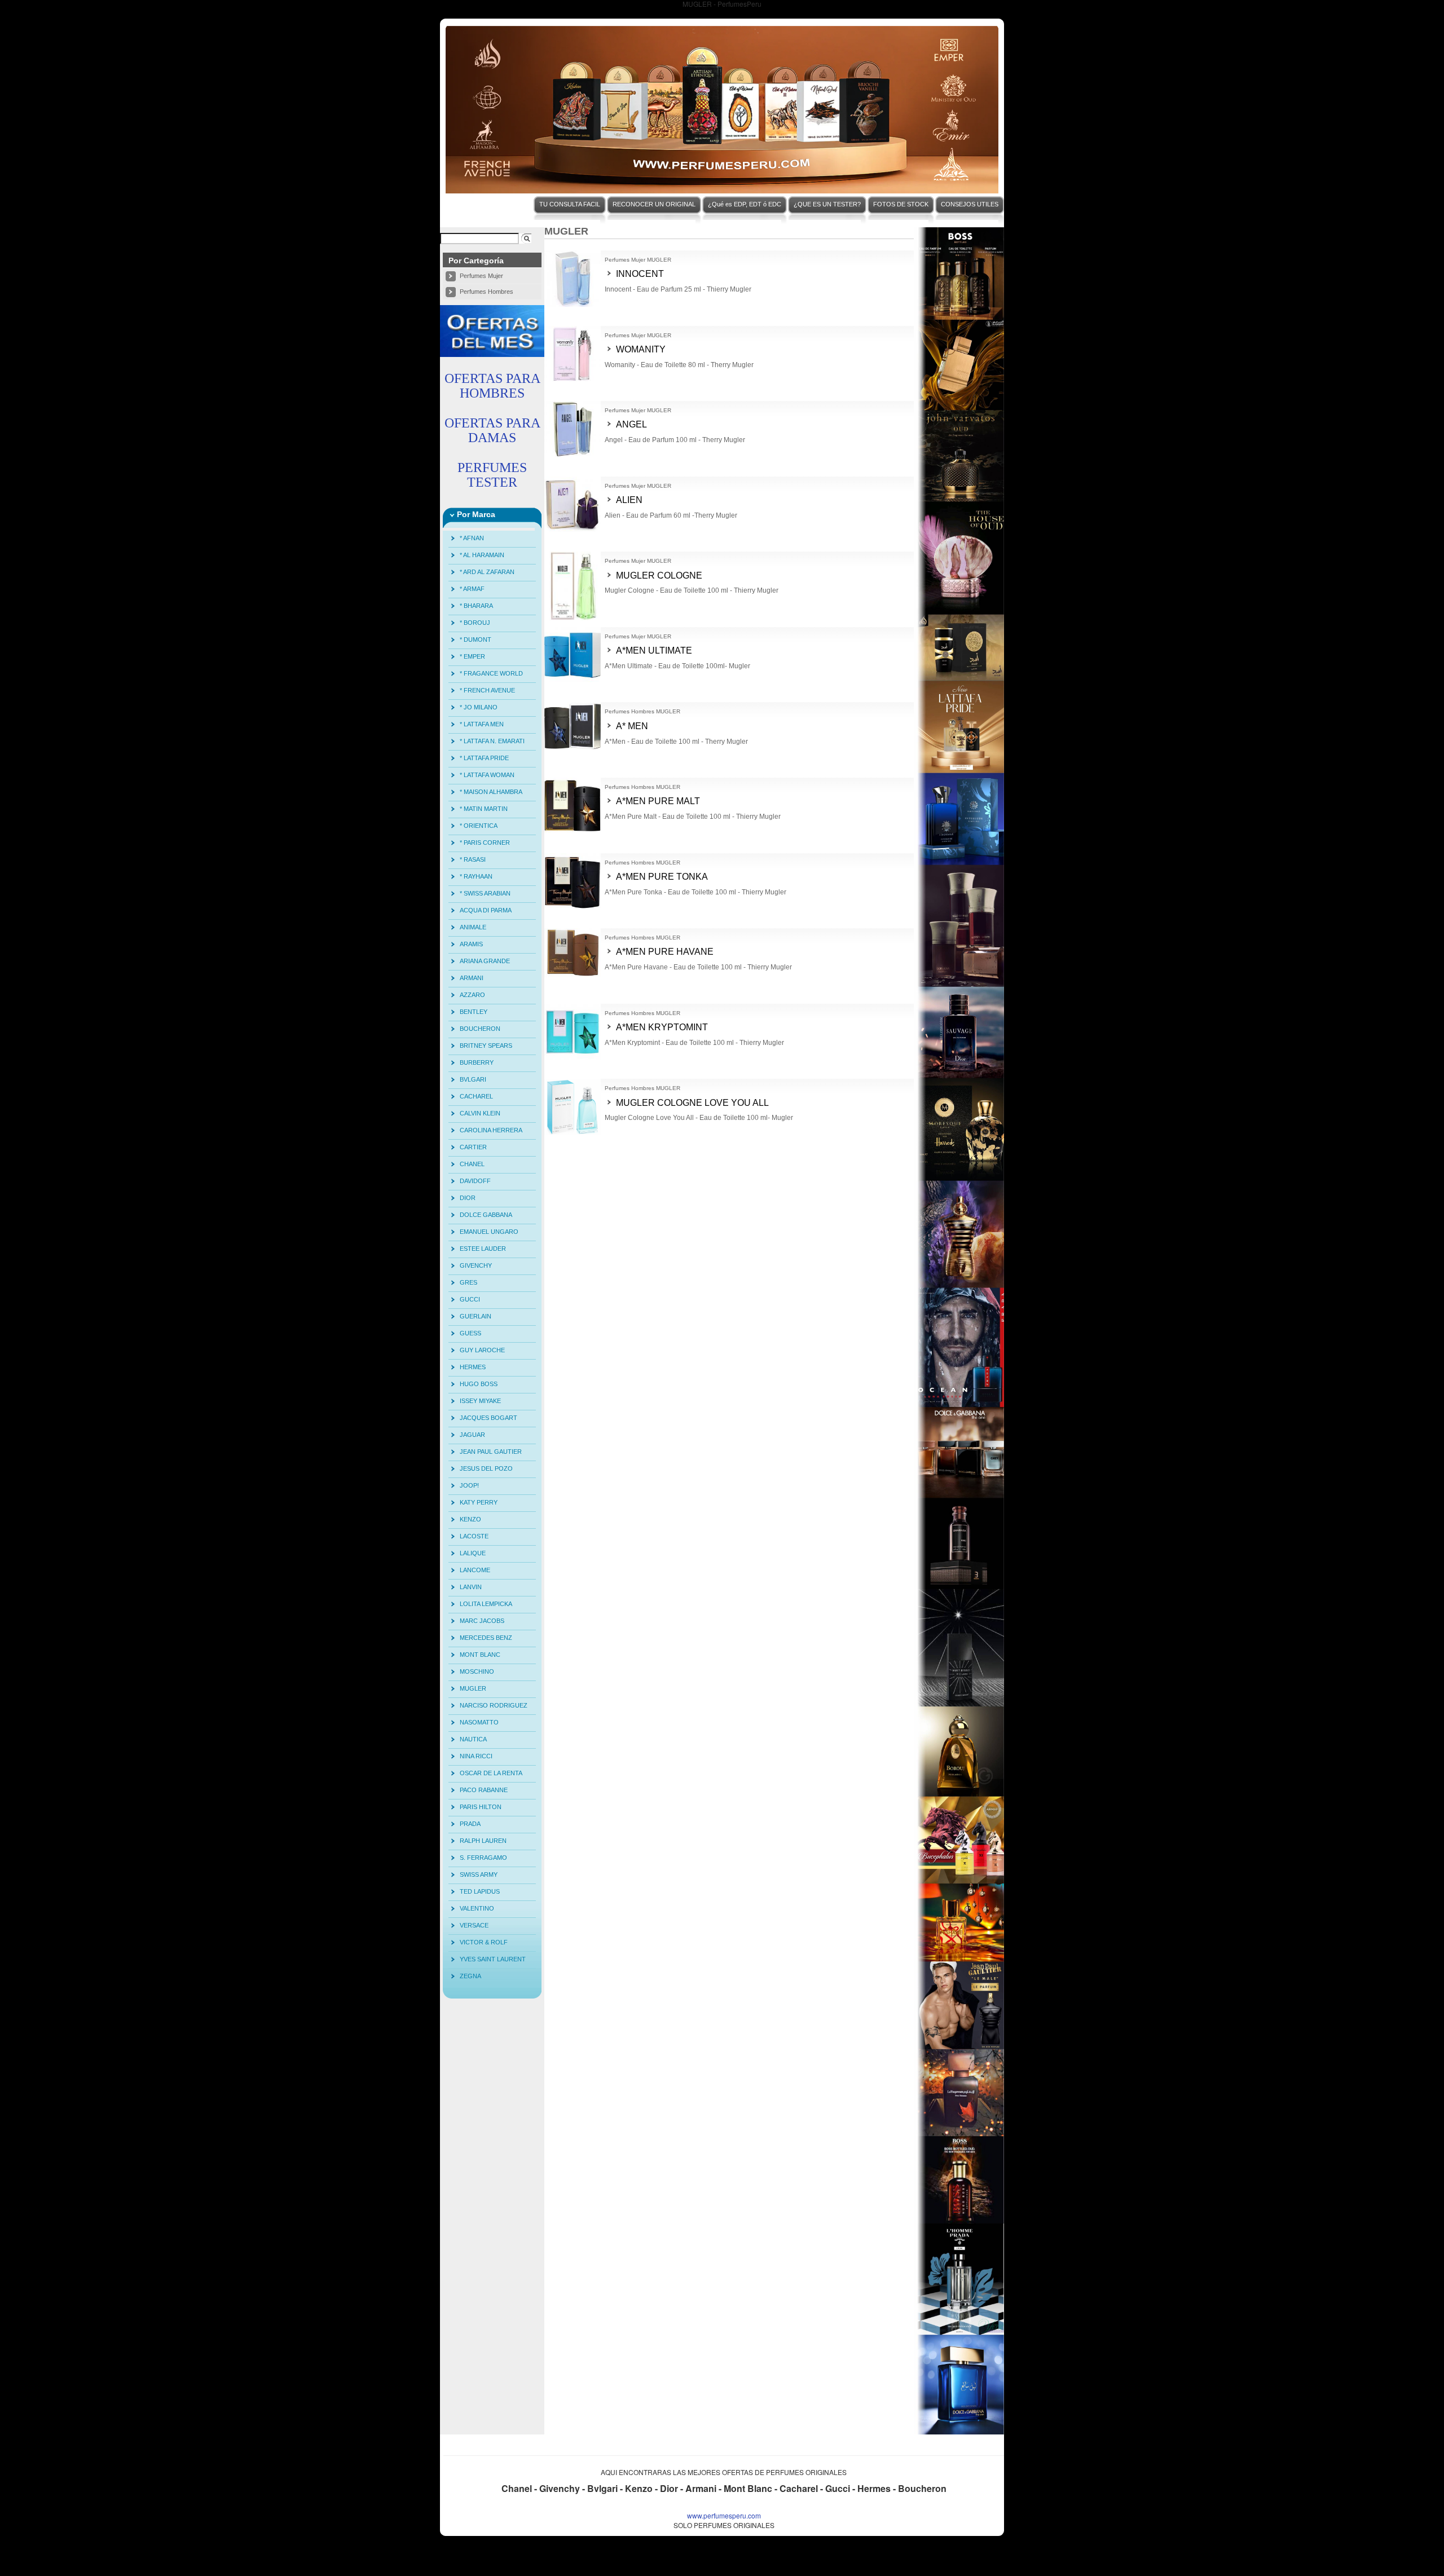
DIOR (468, 1198)
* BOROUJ (475, 623)
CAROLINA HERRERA (491, 1130)
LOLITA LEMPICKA (486, 1604)
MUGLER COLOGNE (659, 575)
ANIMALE (473, 927)
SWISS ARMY (479, 1874)
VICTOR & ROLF (484, 1942)
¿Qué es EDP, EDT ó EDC (745, 204)
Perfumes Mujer (481, 276)
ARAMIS (471, 944)
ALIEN (629, 500)
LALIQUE (473, 1553)
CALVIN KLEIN (480, 1113)
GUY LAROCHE (482, 1350)
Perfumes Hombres (487, 292)
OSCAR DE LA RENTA (491, 1773)
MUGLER (473, 1688)
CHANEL (472, 1164)
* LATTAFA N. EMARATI (492, 741)
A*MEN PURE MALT (658, 801)
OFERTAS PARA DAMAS (492, 430)
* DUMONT (476, 639)
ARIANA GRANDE (485, 961)
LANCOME (475, 1570)
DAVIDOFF (475, 1181)
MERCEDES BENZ (486, 1638)
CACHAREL (476, 1096)
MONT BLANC (480, 1655)
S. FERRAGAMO (483, 1858)
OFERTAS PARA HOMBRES (492, 386)
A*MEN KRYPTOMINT (662, 1027)
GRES (468, 1282)
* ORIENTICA (479, 826)
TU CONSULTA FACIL (570, 204)
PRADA (470, 1824)
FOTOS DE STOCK (901, 204)
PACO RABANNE (484, 1790)
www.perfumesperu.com (724, 2515)
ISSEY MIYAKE (480, 1401)
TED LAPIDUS (480, 1891)
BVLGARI (473, 1079)
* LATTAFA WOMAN (487, 775)
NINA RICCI (476, 1756)
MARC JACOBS (482, 1621)
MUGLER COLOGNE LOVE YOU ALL (692, 1103)
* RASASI (473, 859)
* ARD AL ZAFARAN (487, 572)
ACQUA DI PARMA (486, 910)
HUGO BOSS (479, 1384)
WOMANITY (641, 349)
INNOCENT (640, 274)
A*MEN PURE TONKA (662, 877)
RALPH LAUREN (483, 1841)
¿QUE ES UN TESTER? (827, 204)
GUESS (470, 1333)
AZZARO (472, 995)
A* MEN (632, 726)
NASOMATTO (479, 1722)
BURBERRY (477, 1062)
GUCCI (470, 1299)
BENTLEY (474, 1012)
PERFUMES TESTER (492, 475)
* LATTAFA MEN (482, 724)
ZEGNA (470, 1976)
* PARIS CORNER (485, 843)
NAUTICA (473, 1739)
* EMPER (472, 656)
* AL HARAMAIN (482, 555)
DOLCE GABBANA (486, 1215)
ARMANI (472, 978)
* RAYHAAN (476, 876)
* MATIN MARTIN (484, 809)
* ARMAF (472, 589)
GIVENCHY (476, 1265)
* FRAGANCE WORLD (491, 673)
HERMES (473, 1367)
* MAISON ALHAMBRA (491, 792)
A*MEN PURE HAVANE (665, 952)
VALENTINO (477, 1908)
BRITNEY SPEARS (486, 1046)
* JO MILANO (479, 707)
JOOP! (469, 1485)
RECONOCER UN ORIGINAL (654, 204)
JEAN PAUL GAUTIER (491, 1452)
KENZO (470, 1519)
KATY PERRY (479, 1502)
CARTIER (473, 1147)
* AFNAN (472, 538)
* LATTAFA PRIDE (484, 758)
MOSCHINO (477, 1671)
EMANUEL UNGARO (489, 1232)
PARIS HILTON (481, 1807)
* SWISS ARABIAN (485, 893)
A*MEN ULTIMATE (654, 650)
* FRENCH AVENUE (487, 690)
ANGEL (631, 424)
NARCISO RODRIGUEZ (494, 1705)
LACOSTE (474, 1536)
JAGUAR (472, 1435)
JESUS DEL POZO (486, 1468)
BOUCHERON (480, 1029)
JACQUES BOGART (488, 1418)
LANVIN (471, 1587)
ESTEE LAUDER (483, 1249)
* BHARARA (476, 606)
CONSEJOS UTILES (970, 204)
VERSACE (474, 1925)
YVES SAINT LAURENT (493, 1959)
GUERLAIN (476, 1316)
